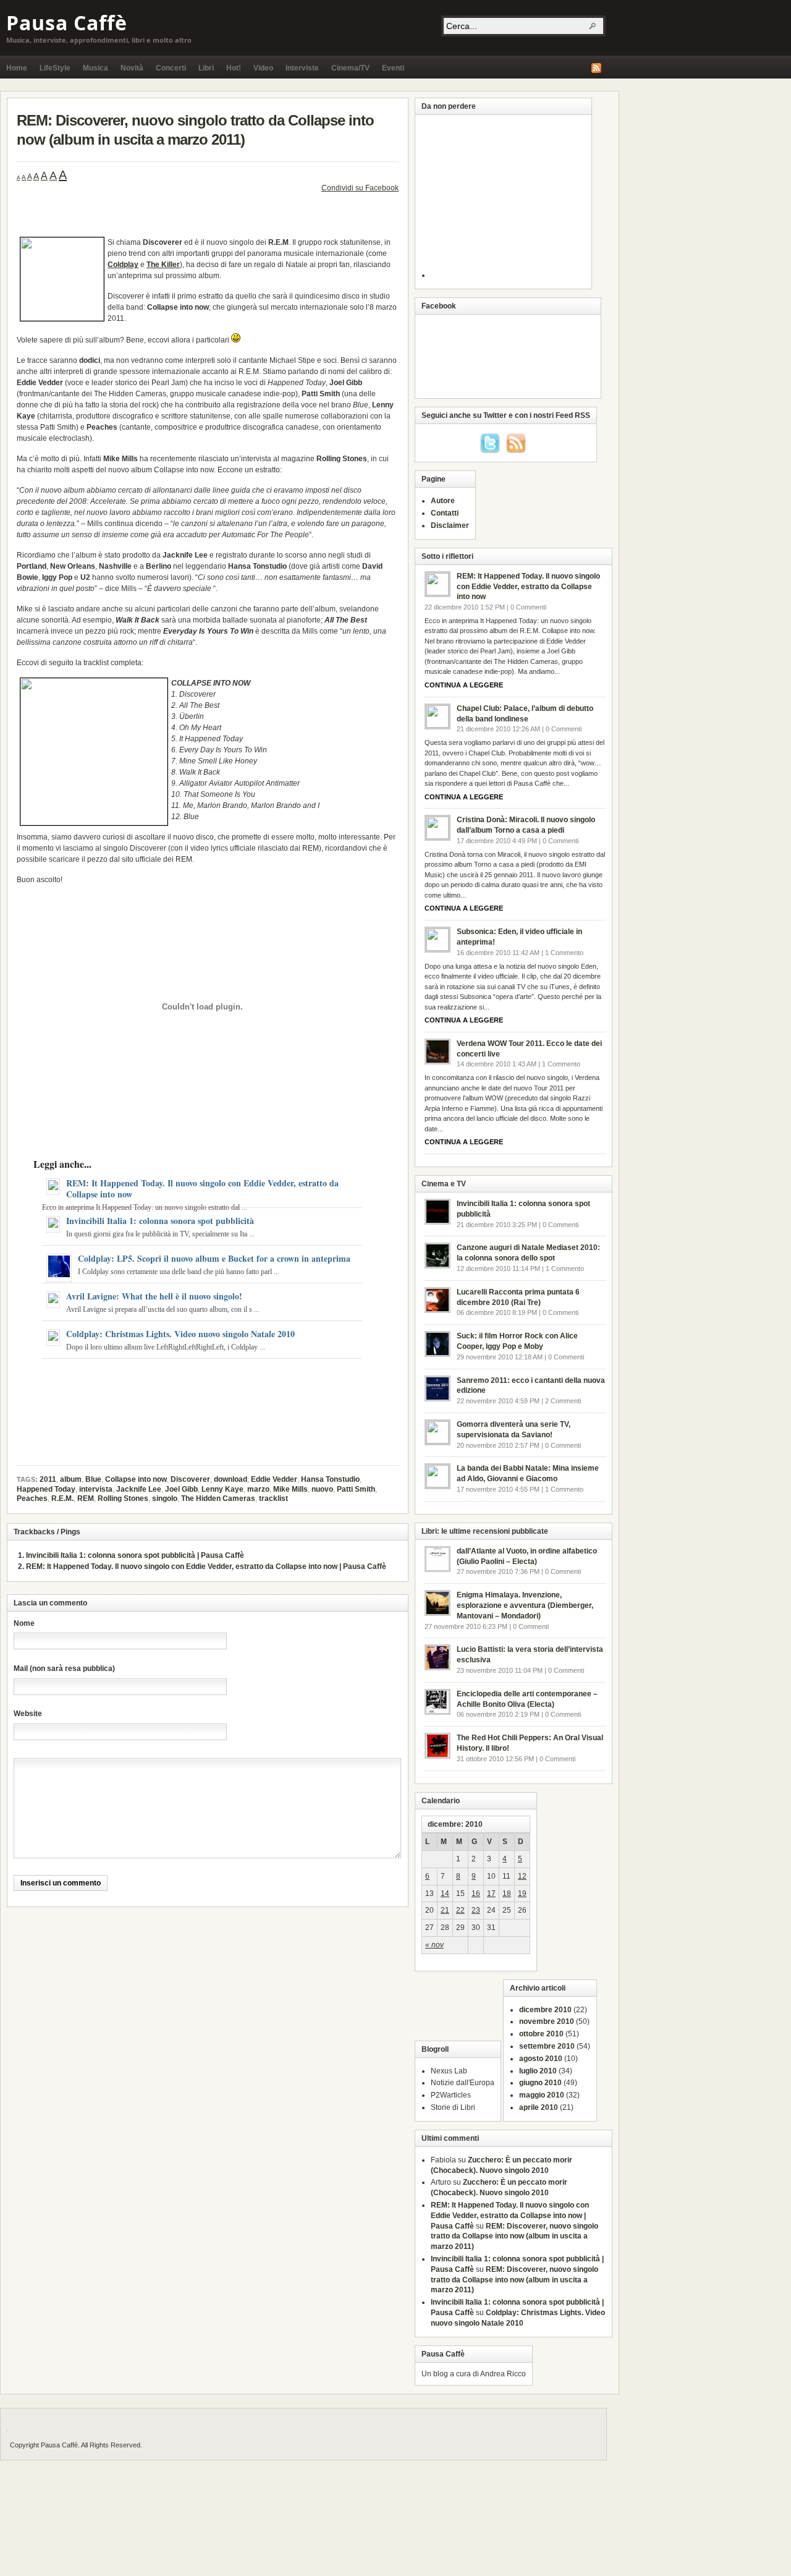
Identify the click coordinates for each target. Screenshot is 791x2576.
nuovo (322, 1489)
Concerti (171, 68)
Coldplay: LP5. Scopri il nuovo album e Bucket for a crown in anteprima (214, 1258)
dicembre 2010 (545, 2010)
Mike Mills (290, 1489)
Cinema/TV (350, 68)
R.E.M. (62, 1498)
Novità (132, 68)
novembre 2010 (547, 2021)
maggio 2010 (542, 2095)
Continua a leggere (464, 685)
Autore (443, 501)
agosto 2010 (541, 2059)
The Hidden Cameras (218, 1498)
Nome (24, 1623)
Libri (206, 68)
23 (476, 1910)
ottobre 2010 (541, 2034)
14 (445, 1894)
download (231, 1479)
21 (445, 1910)
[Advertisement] (161, 220)
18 (507, 1894)
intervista (96, 1489)
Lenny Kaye (222, 1489)
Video (263, 68)
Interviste (302, 68)
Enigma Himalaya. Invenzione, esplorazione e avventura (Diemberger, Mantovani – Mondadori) (525, 1605)
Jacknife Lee (139, 1489)
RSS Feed (596, 68)
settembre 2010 (547, 2046)
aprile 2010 (539, 2107)
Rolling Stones (123, 1498)
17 (491, 1894)
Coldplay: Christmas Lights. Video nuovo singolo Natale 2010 (180, 1334)
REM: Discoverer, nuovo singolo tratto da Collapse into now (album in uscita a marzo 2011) (514, 2237)
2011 (48, 1479)
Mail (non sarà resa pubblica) (64, 1668)
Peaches (32, 1498)
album (71, 1479)
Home (17, 68)
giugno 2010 (540, 2083)
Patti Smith (356, 1489)
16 (476, 1894)
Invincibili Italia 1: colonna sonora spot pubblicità (160, 1221)
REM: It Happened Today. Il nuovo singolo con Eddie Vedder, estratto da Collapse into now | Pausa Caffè (206, 1566)
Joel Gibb (181, 1489)
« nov (434, 1945)
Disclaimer (450, 525)
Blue (93, 1479)
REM (86, 1498)
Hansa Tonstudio (330, 1479)
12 (522, 1876)
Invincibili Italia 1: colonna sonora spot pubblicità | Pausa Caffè (135, 1555)
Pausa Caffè (67, 23)
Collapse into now (136, 1479)
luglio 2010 (538, 2071)
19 (522, 1894)
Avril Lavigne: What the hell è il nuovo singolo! (154, 1296)
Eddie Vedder (274, 1479)
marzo (258, 1489)
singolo (165, 1498)
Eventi (393, 68)
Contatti (445, 513)
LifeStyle (55, 68)
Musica (95, 68)
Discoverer (190, 1479)
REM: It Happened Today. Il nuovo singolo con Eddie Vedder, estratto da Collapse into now (202, 1188)
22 (460, 1910)
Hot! (234, 68)
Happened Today (46, 1489)
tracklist (273, 1498)
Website (28, 1714)
